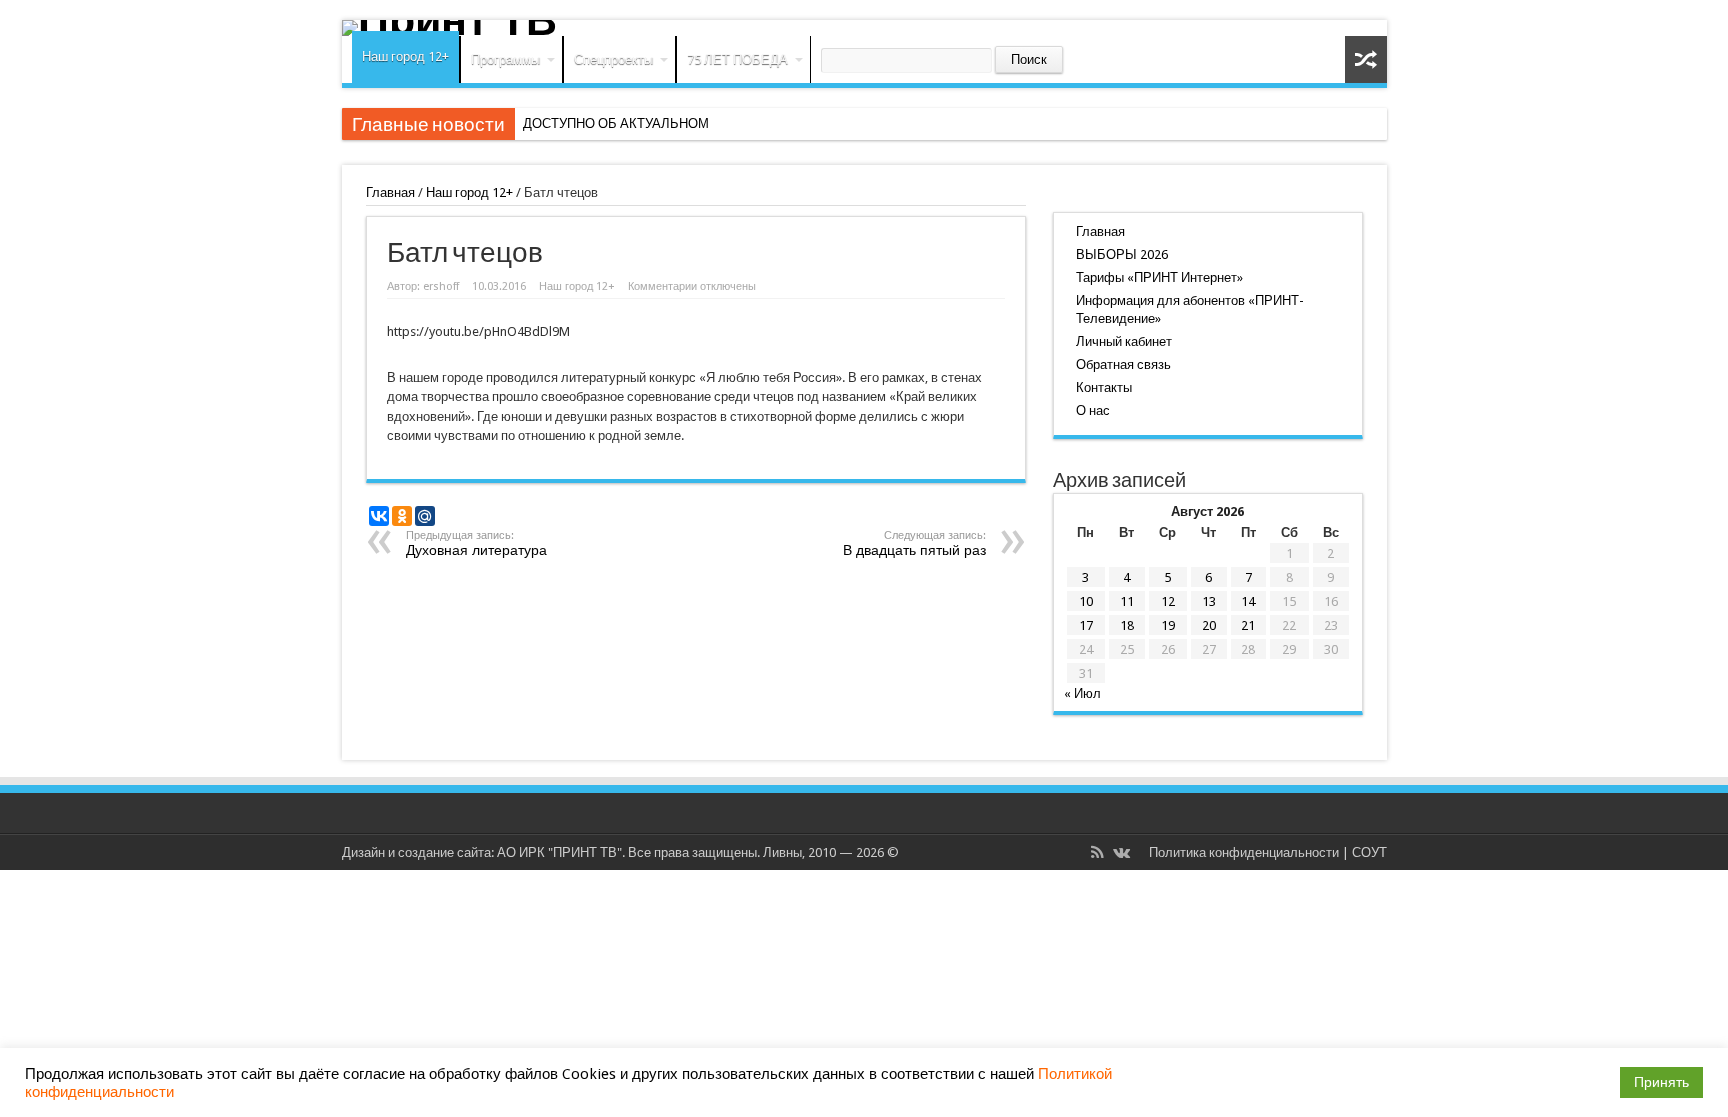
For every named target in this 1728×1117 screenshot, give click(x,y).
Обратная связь (1123, 364)
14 (1248, 601)
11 (1127, 601)
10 (1086, 601)
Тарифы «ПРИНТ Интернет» (1159, 277)
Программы (505, 59)
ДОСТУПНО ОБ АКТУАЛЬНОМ (616, 123)
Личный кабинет (1124, 341)
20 (1209, 625)
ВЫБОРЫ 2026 (1122, 254)
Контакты (1104, 387)
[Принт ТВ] (864, 28)
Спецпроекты (613, 59)
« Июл (1082, 693)
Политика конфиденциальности (1244, 852)
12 (1168, 601)
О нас (1093, 410)
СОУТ (1369, 852)
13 (1209, 601)
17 (1086, 625)
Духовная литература (476, 543)
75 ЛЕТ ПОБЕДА (737, 59)
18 (1127, 625)
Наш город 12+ (405, 56)
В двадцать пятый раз (914, 543)
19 (1168, 625)
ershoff (441, 286)
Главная (390, 192)
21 (1248, 625)
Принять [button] (1661, 1082)
